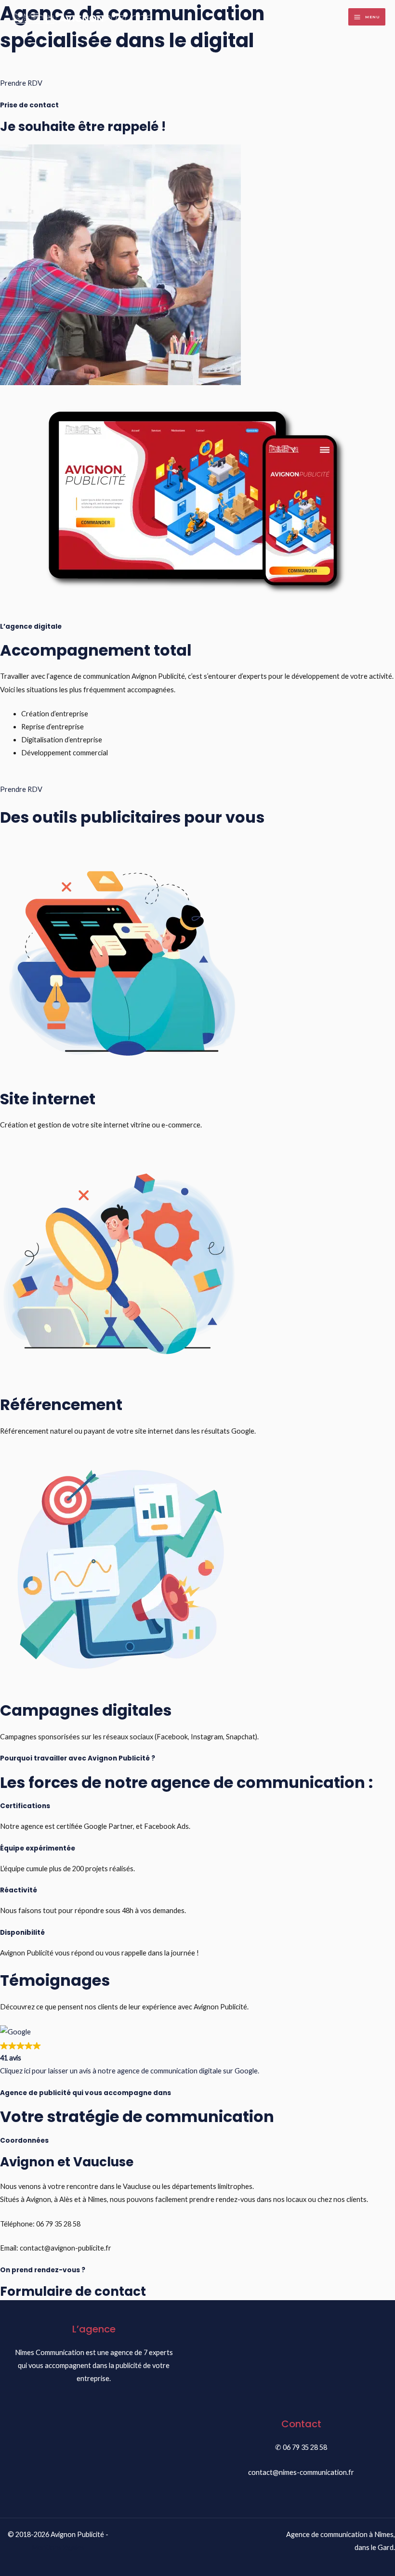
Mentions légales (58, 2547)
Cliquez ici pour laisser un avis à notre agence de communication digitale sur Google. (130, 2071)
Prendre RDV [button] (21, 83)
